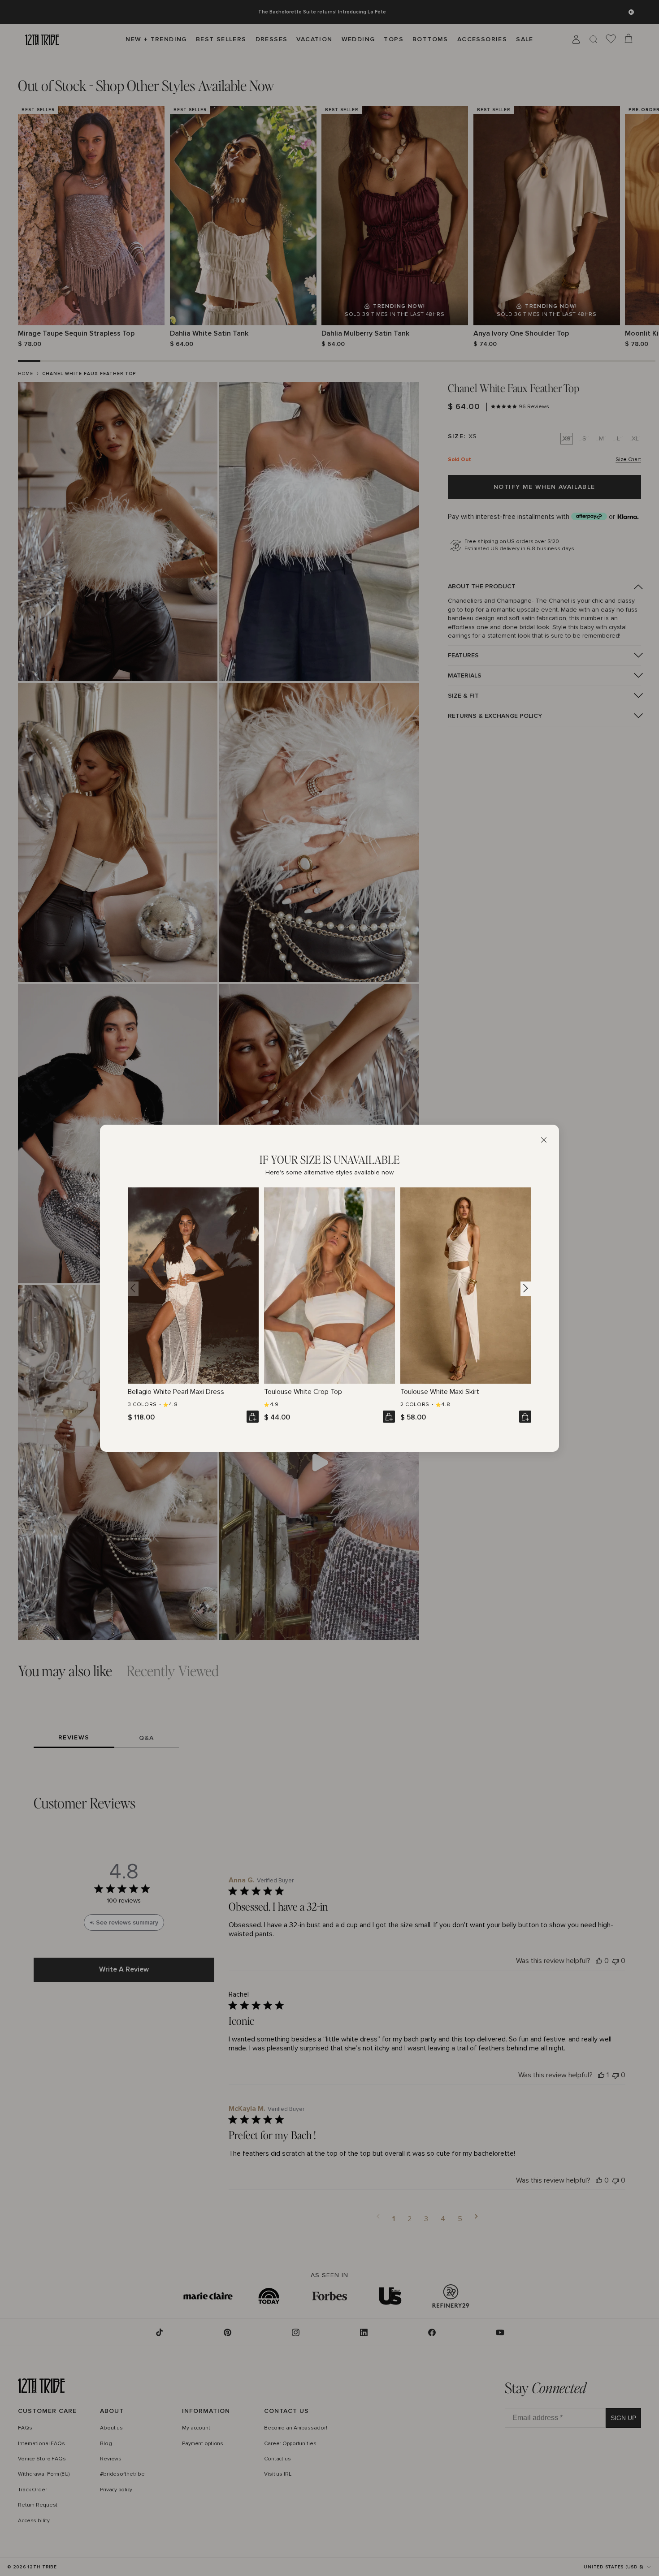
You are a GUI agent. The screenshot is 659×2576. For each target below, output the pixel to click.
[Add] (253, 1417)
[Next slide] (526, 1288)
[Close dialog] (544, 1140)
